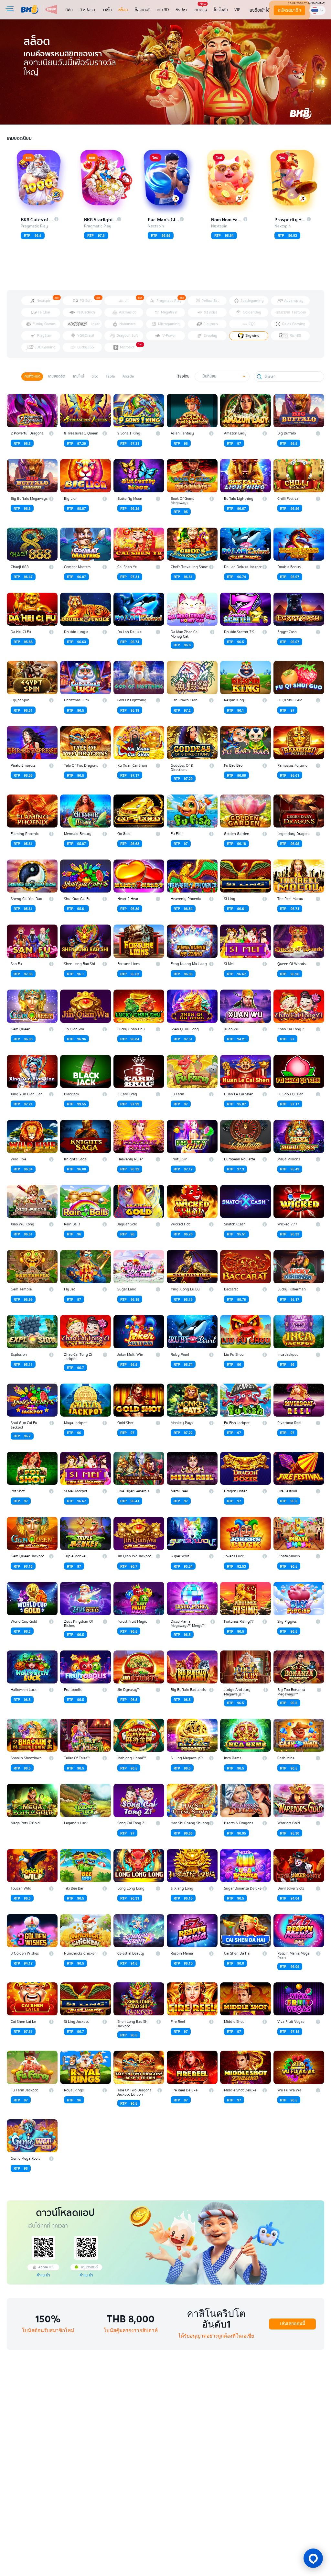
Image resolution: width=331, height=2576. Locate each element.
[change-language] (317, 10)
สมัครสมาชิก (289, 10)
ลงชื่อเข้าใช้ (260, 10)
